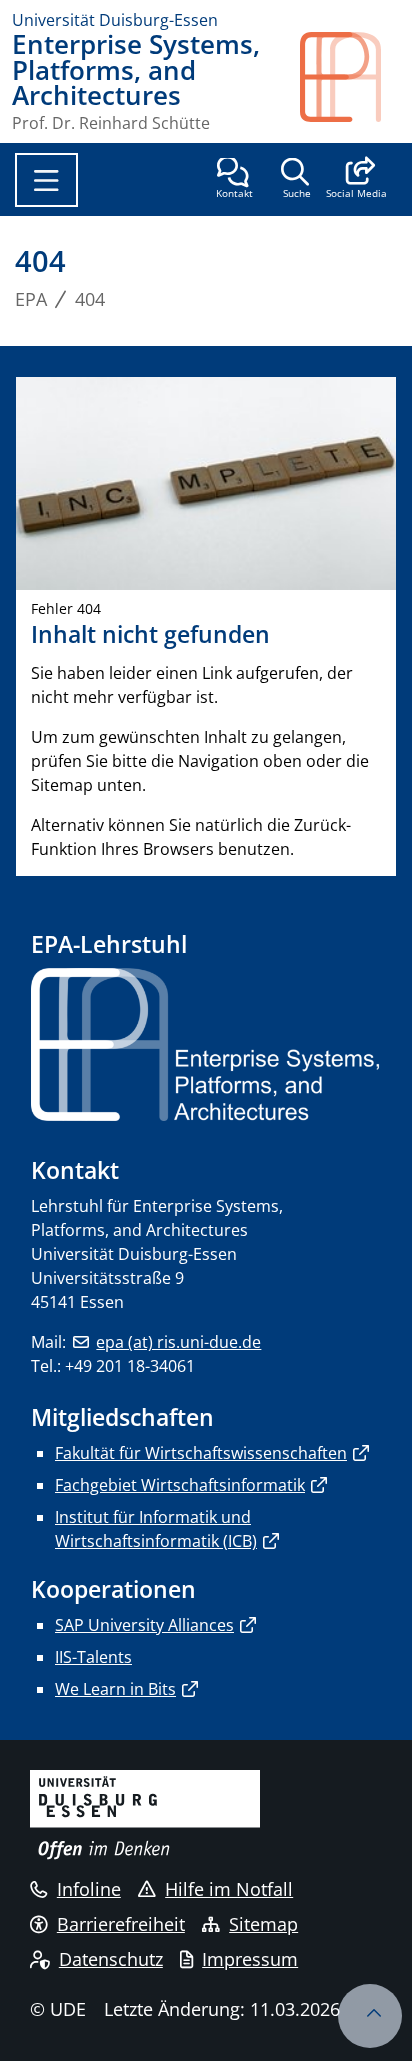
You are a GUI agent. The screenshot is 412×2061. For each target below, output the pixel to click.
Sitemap (263, 1924)
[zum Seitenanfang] (370, 2016)
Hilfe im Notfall (229, 1889)
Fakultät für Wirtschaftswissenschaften (201, 1453)
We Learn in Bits (115, 1689)
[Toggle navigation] (46, 180)
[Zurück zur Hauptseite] (350, 81)
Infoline (89, 1889)
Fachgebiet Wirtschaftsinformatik (180, 1485)
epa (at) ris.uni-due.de (178, 1342)
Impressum (250, 1959)
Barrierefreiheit (121, 1924)
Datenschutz (111, 1959)
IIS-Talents (93, 1657)
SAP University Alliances (144, 1625)
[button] (356, 180)
